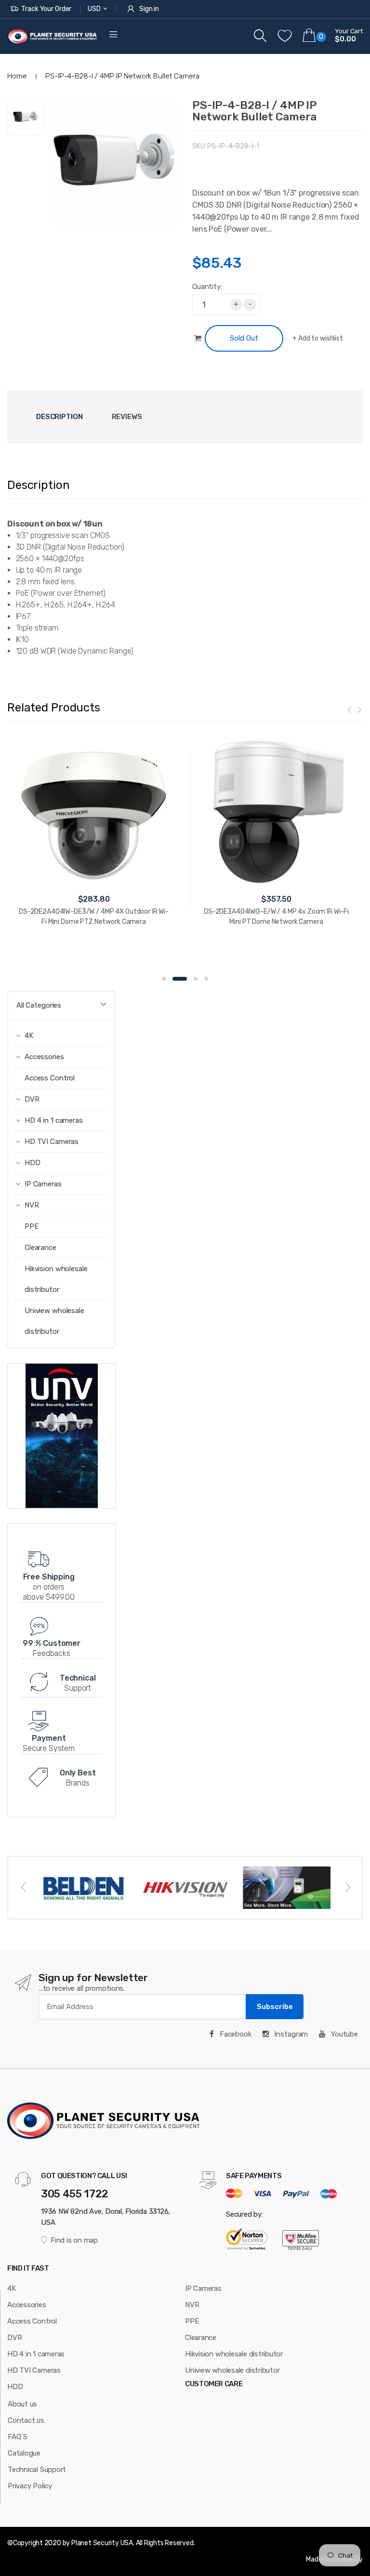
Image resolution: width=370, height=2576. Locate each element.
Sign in (149, 9)
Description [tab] (59, 417)
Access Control (50, 1078)
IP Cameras (203, 2288)
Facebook (235, 2034)
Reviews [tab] (127, 417)
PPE (32, 1226)
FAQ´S (18, 2437)
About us (22, 2404)
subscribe (275, 2007)
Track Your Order (46, 9)
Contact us (26, 2420)
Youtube (344, 2034)
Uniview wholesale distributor (54, 1321)
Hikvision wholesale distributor (56, 1279)
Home (17, 76)
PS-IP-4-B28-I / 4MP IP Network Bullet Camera (254, 111)
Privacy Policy (30, 2486)
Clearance (40, 1248)
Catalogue (24, 2453)
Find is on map (74, 2240)
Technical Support (37, 2470)
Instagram (291, 2034)
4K (12, 2288)
